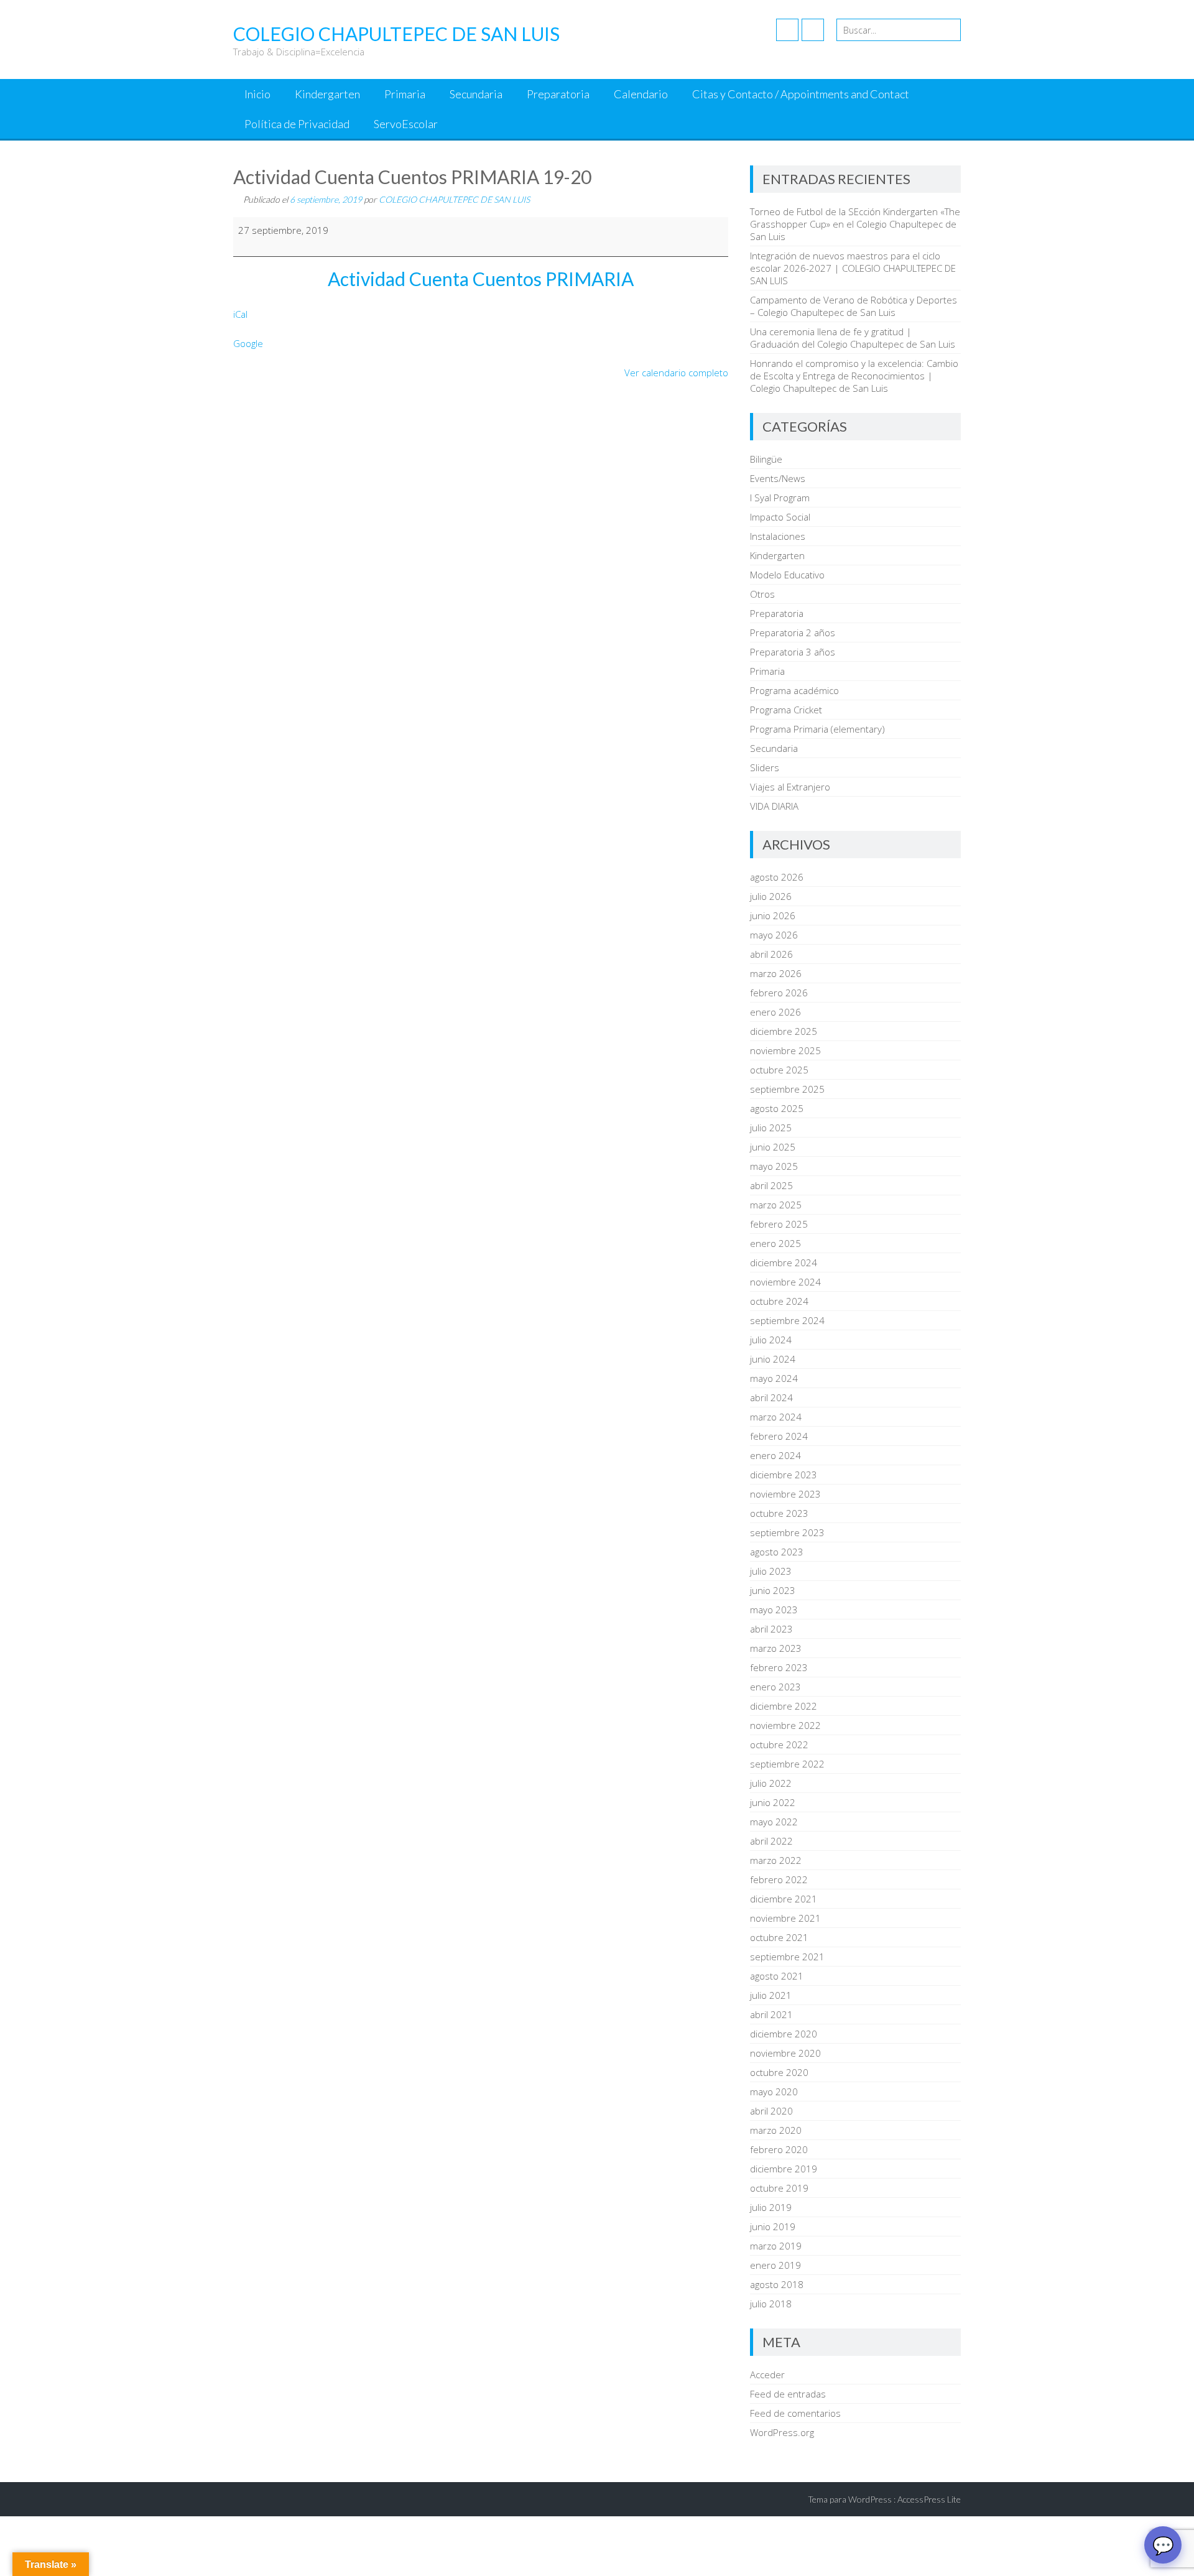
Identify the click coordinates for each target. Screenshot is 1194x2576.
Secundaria (476, 94)
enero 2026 (775, 1012)
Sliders (765, 767)
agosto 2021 (777, 1976)
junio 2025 (773, 1147)
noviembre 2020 (785, 2053)
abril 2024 (771, 1397)
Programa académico (794, 690)
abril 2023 (771, 1629)
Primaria (405, 94)
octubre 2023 (779, 1513)
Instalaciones (778, 536)
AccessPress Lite (929, 2499)
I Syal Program (780, 498)
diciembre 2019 (784, 2169)
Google (248, 343)
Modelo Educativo (787, 575)
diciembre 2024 (784, 1263)
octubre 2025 (779, 1070)
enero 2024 (775, 1455)
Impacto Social (780, 517)
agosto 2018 (777, 2284)
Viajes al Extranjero (790, 787)
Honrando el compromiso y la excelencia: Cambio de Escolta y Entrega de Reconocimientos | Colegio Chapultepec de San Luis (854, 376)
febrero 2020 (779, 2149)
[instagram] (813, 30)
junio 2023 (773, 1590)
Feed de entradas (788, 2394)
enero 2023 (775, 1687)
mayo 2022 (774, 1822)
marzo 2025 (776, 1205)
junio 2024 (773, 1359)
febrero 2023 (779, 1667)
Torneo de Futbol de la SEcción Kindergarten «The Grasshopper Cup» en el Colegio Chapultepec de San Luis (855, 224)
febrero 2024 (779, 1436)
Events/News (778, 478)
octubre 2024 (779, 1301)
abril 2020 (771, 2111)
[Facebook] (787, 30)
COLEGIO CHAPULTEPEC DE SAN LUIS (454, 199)
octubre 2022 (779, 1744)
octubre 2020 (779, 2072)
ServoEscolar (406, 124)
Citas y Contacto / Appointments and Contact (801, 94)
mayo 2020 (774, 2092)
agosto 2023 (777, 1552)
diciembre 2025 (784, 1031)
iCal (240, 314)
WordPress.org (782, 2432)
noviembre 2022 (785, 1725)
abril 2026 (771, 954)
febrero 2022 (779, 1879)
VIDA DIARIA (774, 806)
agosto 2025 (777, 1108)
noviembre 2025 (785, 1050)
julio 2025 (771, 1128)
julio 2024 (771, 1340)
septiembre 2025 (787, 1089)
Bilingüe (766, 459)
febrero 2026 (779, 993)
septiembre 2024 (787, 1320)
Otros (762, 594)
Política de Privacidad (297, 124)
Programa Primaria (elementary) (817, 729)
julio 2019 (771, 2207)
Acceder (767, 2374)
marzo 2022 (776, 1860)
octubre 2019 (779, 2188)
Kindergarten (327, 94)
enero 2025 (775, 1243)
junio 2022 (773, 1802)
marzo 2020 (776, 2130)
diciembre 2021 (784, 1899)
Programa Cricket (786, 710)
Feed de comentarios (795, 2413)
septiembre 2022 (787, 1764)
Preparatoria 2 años (793, 632)
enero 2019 (775, 2265)
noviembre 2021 (785, 1918)
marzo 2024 (776, 1417)
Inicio (257, 94)
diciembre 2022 (784, 1706)
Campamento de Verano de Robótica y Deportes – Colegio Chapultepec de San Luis (854, 306)
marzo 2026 (776, 973)
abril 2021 (771, 2014)
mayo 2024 (774, 1378)
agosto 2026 (777, 877)
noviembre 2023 (785, 1494)
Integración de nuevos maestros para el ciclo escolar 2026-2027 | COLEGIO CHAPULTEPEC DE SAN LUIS (853, 268)
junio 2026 (773, 915)
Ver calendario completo (676, 373)
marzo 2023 (776, 1648)
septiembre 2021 (787, 1957)
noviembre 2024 (785, 1282)
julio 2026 (771, 896)
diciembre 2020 (784, 2034)
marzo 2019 (776, 2246)
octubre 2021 (779, 1937)
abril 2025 (771, 1185)
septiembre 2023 (787, 1532)
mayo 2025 (774, 1166)
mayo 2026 (774, 935)
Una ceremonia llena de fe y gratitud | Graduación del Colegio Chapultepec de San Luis (853, 338)
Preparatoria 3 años (793, 652)
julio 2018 (771, 2304)
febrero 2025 (779, 1224)
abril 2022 (771, 1841)
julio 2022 (771, 1783)
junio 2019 (773, 2226)
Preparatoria (558, 94)
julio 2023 (771, 1571)
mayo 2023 (774, 1610)
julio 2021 (771, 1995)
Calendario (641, 94)
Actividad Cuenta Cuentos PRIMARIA (481, 279)
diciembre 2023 (784, 1475)
